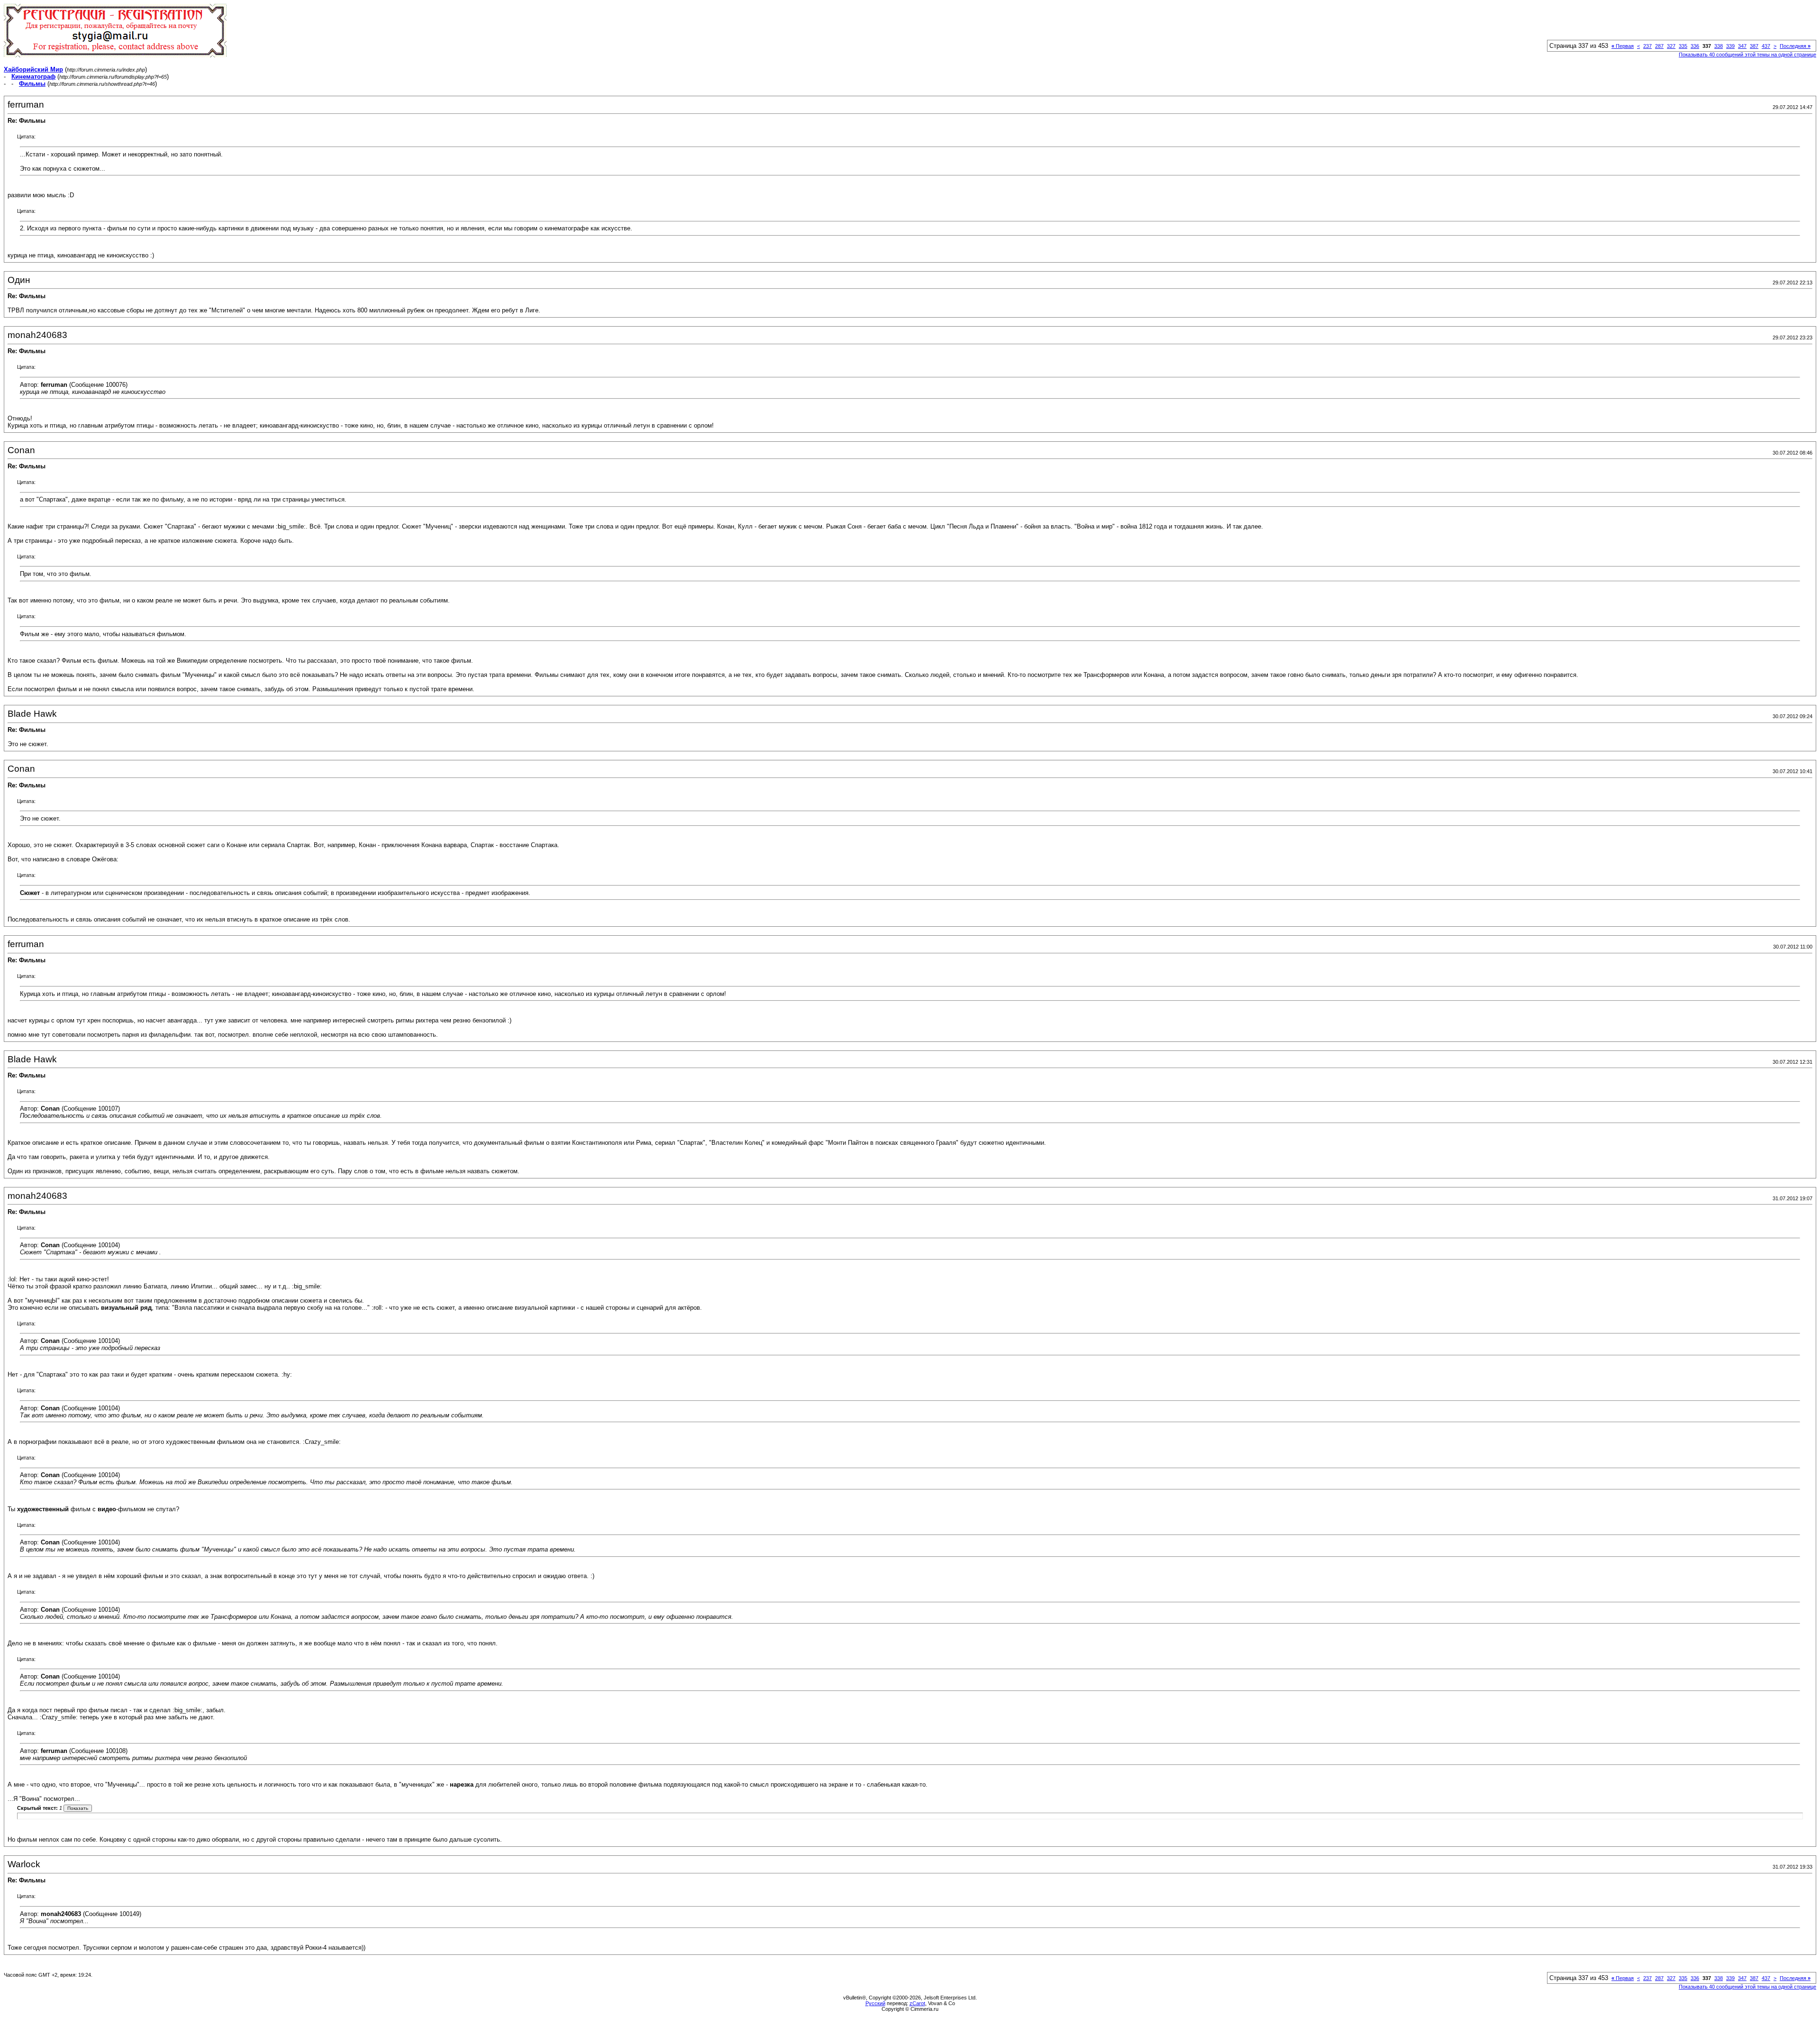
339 (1730, 46)
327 (1671, 46)
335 (1683, 46)
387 (1754, 46)
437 (1766, 46)
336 (1695, 46)
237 (1647, 46)
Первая (1623, 46)
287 (1659, 46)
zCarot (917, 2003)
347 (1742, 46)
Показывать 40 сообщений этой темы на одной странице (1747, 55)
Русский (875, 2003)
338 (1719, 46)
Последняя (1795, 46)
